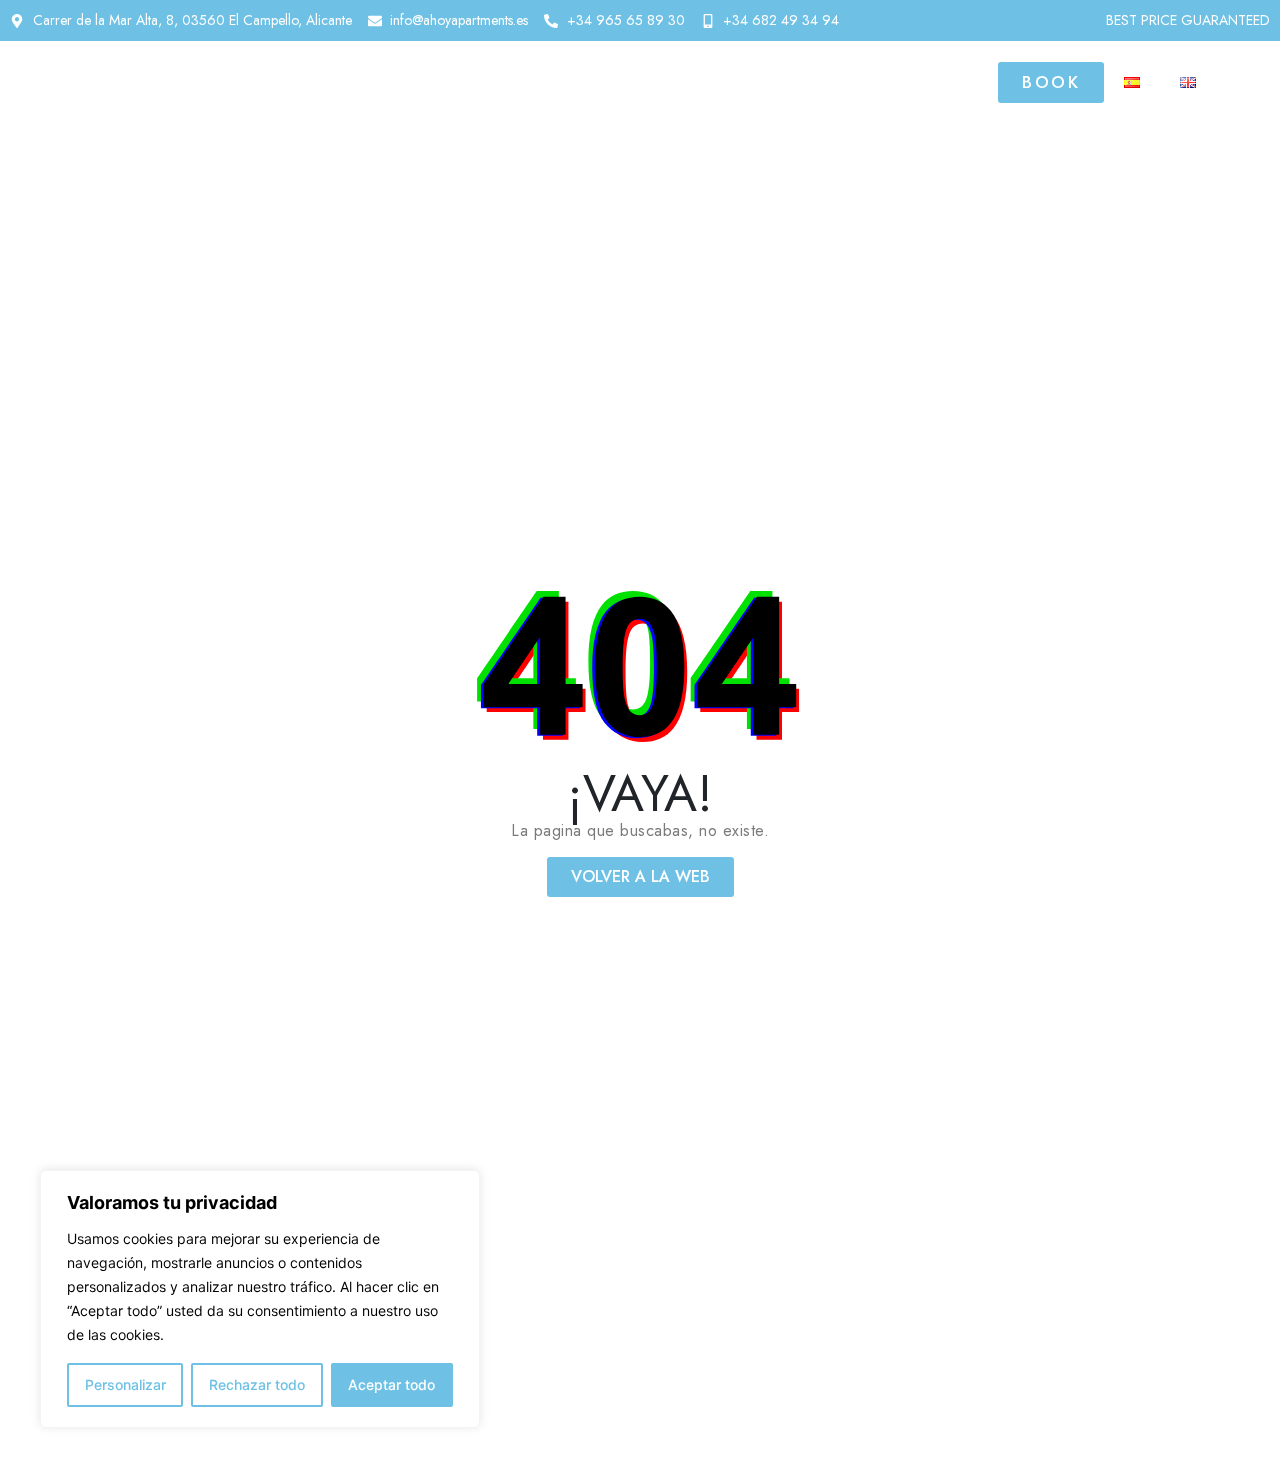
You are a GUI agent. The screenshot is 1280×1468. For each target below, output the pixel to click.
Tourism (942, 82)
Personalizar (125, 1384)
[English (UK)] (1188, 82)
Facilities (604, 82)
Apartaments (441, 82)
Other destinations (776, 82)
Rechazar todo (257, 1384)
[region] (260, 1299)
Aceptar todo (391, 1384)
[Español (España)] (1132, 82)
